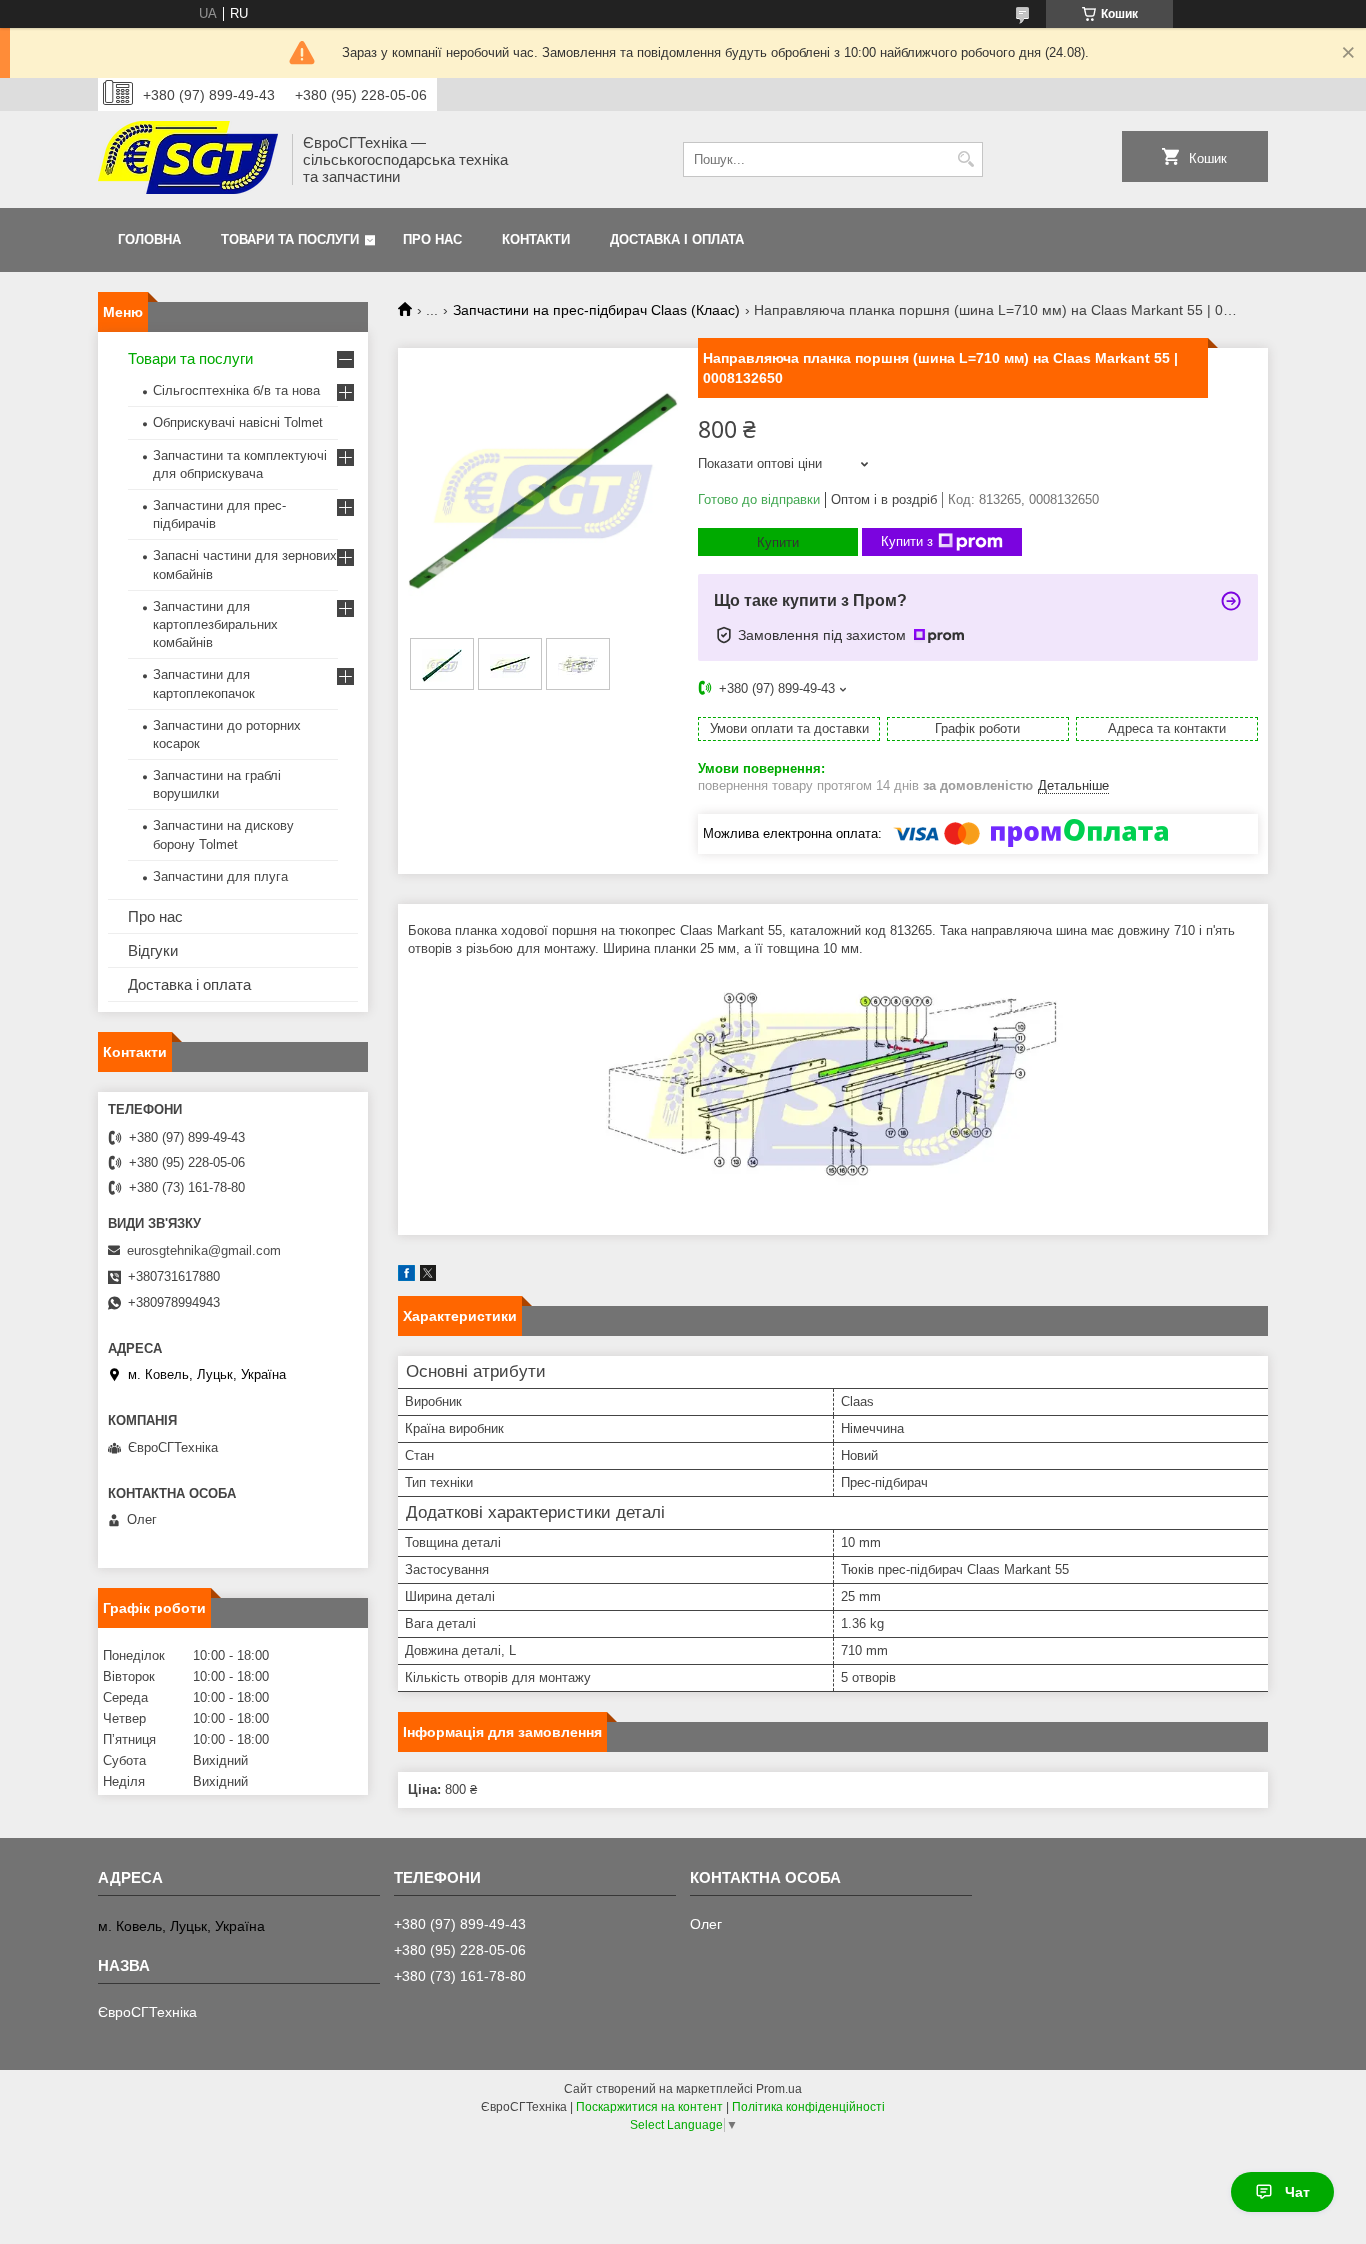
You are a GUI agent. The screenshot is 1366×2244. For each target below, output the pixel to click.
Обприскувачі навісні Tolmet (238, 422)
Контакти (536, 239)
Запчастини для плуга (220, 876)
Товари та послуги (290, 239)
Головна (149, 239)
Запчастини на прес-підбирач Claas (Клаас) (596, 310)
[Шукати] (965, 159)
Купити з (907, 541)
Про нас (432, 239)
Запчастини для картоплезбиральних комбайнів (215, 624)
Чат (1297, 2192)
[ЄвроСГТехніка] (188, 159)
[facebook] (406, 1276)
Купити (778, 542)
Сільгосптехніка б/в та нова (236, 390)
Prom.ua (779, 2089)
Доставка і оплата (677, 239)
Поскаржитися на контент (649, 2107)
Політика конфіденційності (808, 2107)
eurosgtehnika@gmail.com (204, 1250)
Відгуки (153, 950)
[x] (428, 1276)
